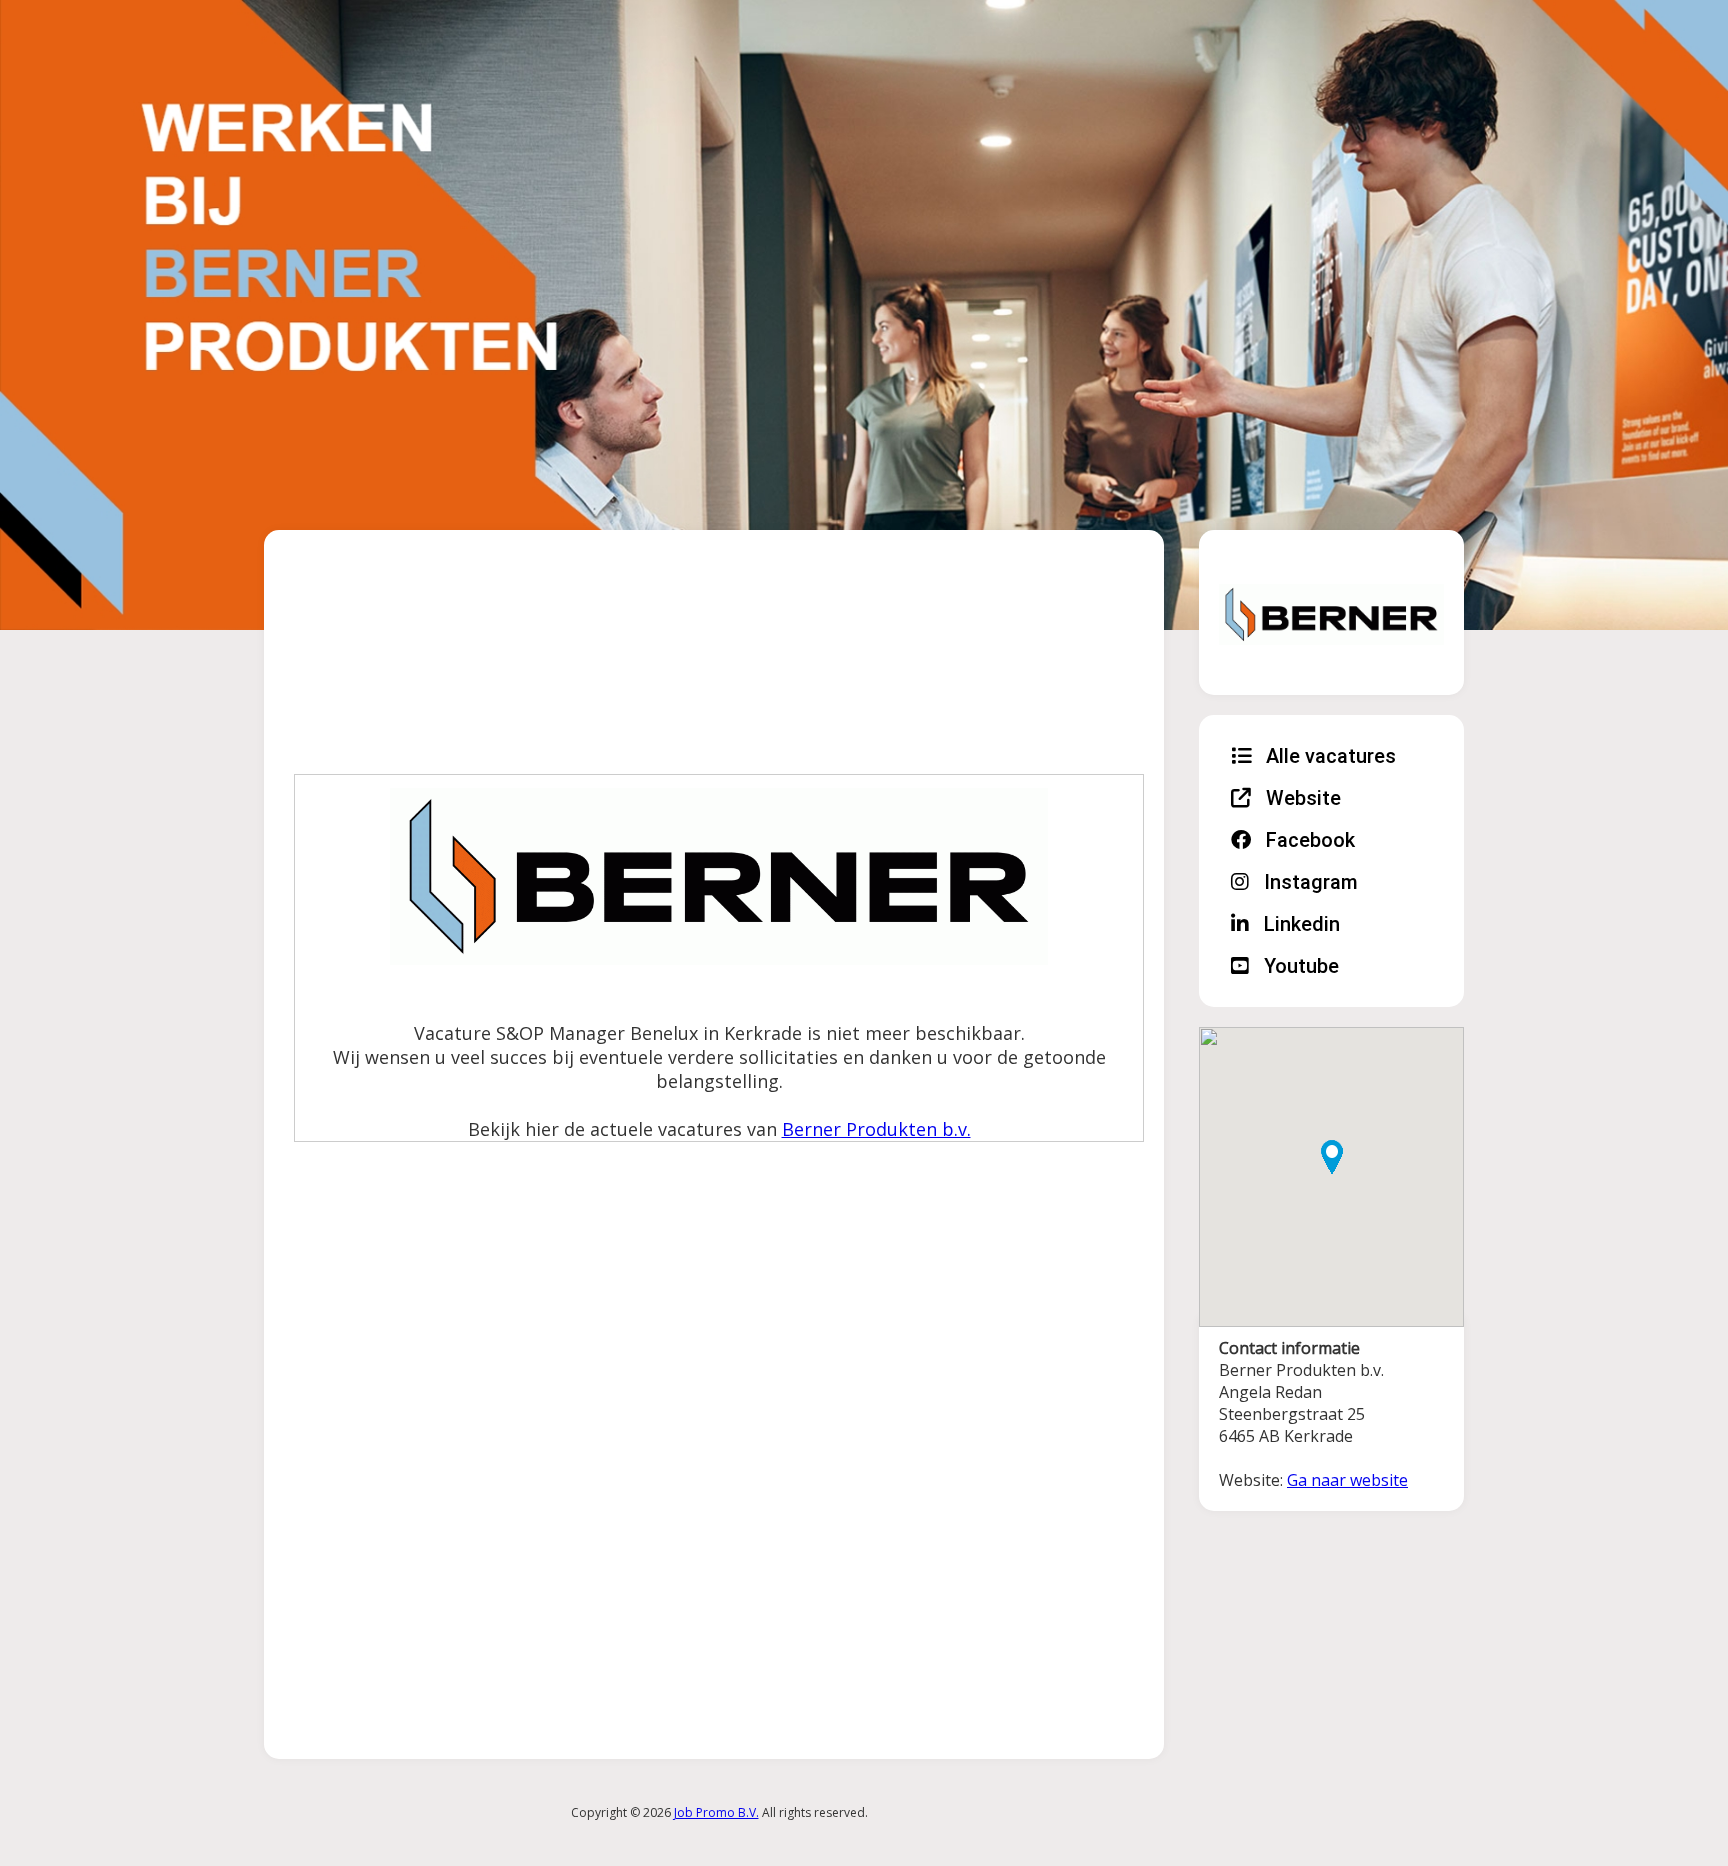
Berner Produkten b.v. (876, 1129)
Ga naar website (1347, 1480)
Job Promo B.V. (716, 1812)
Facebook (1308, 840)
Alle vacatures (1328, 756)
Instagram (1308, 882)
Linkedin (1299, 924)
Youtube (1299, 966)
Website (1301, 798)
